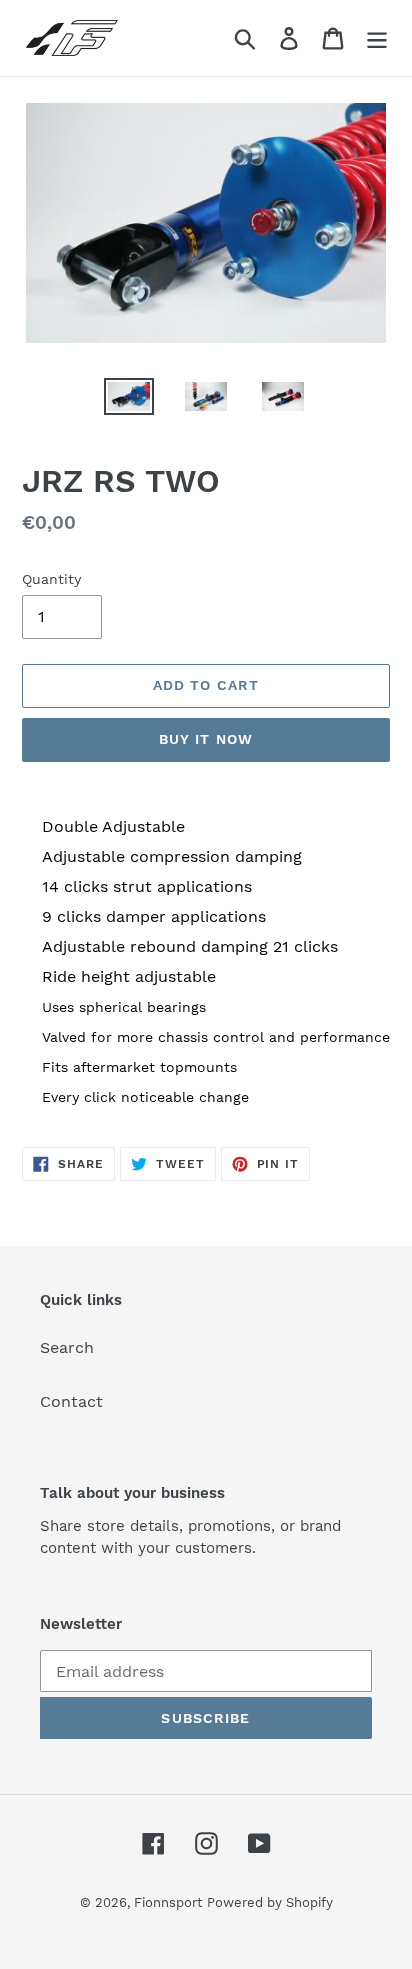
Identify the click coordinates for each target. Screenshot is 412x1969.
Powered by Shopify (270, 1902)
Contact (71, 1401)
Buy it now (206, 739)
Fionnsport (168, 1902)
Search (67, 1347)
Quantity (51, 579)
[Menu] (377, 38)
